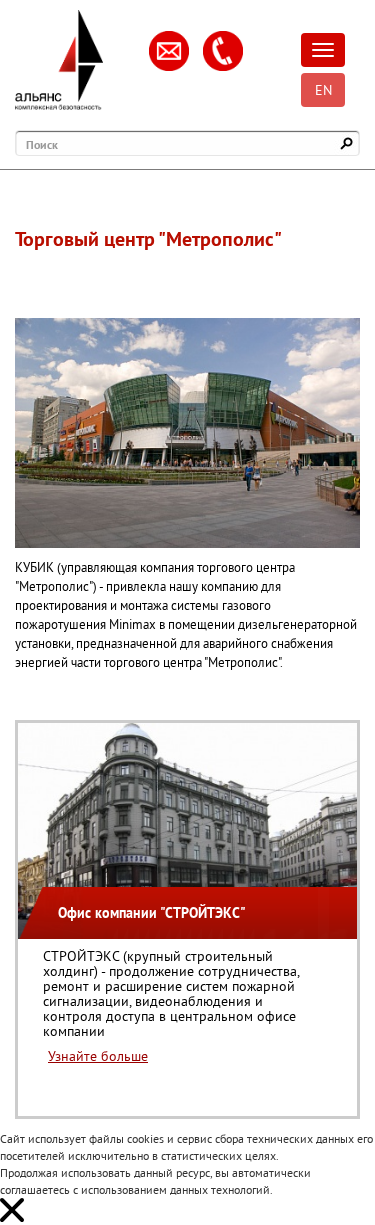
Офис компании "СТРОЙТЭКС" (152, 913)
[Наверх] (330, 1180)
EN (323, 90)
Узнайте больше (98, 1056)
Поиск (42, 144)
